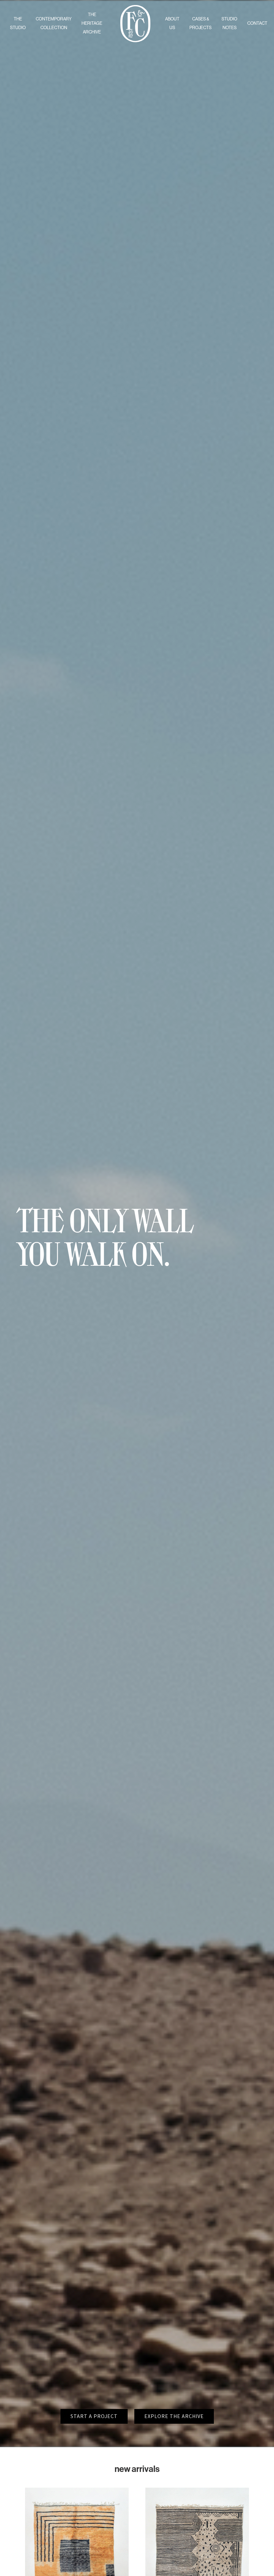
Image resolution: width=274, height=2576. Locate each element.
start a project (94, 2416)
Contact (257, 23)
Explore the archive (174, 2416)
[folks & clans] (135, 40)
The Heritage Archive (92, 23)
